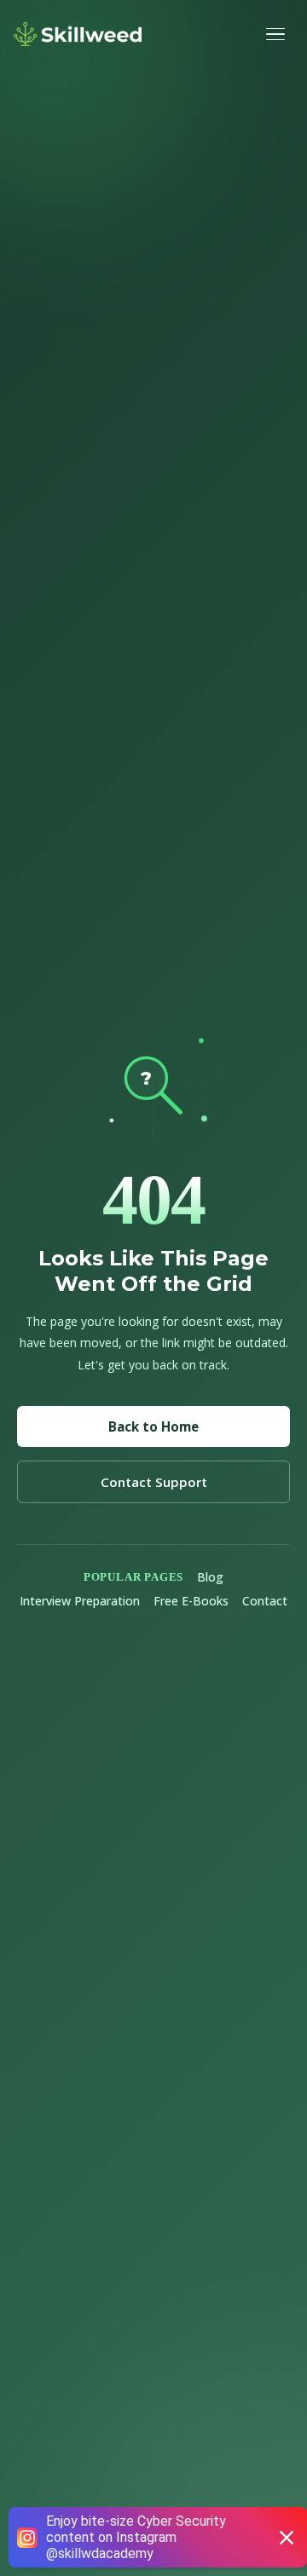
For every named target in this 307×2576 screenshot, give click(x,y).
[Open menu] (278, 34)
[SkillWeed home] (78, 34)
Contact (265, 1601)
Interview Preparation (80, 1601)
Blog (210, 1577)
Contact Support (154, 1482)
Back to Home (153, 1426)
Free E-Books (191, 1601)
